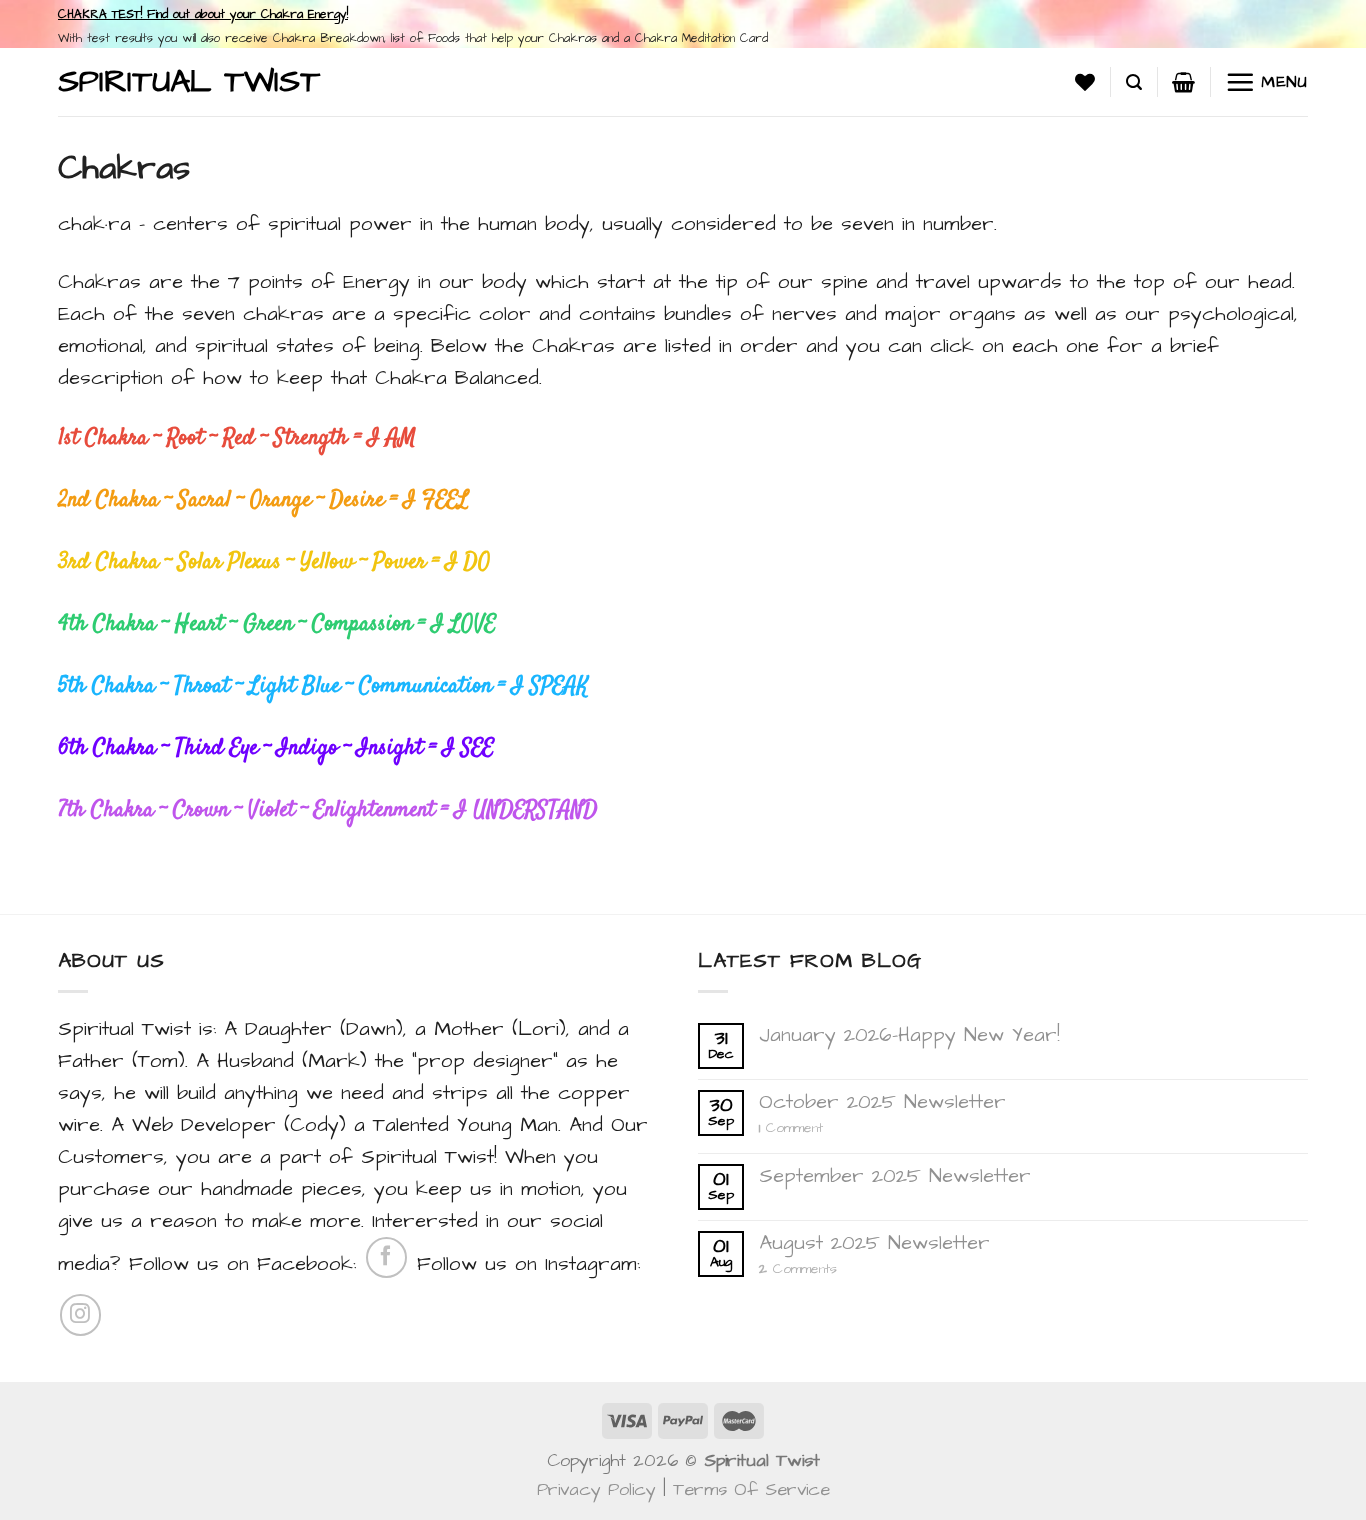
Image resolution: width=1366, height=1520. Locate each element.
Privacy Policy (596, 1489)
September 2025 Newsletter (895, 1176)
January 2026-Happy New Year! (909, 1035)
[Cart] (1183, 82)
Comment (791, 1128)
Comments (798, 1269)
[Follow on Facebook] (386, 1257)
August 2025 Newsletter (874, 1243)
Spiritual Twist (189, 82)
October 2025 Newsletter (882, 1102)
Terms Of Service (751, 1489)
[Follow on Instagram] (80, 1314)
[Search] (1134, 82)
